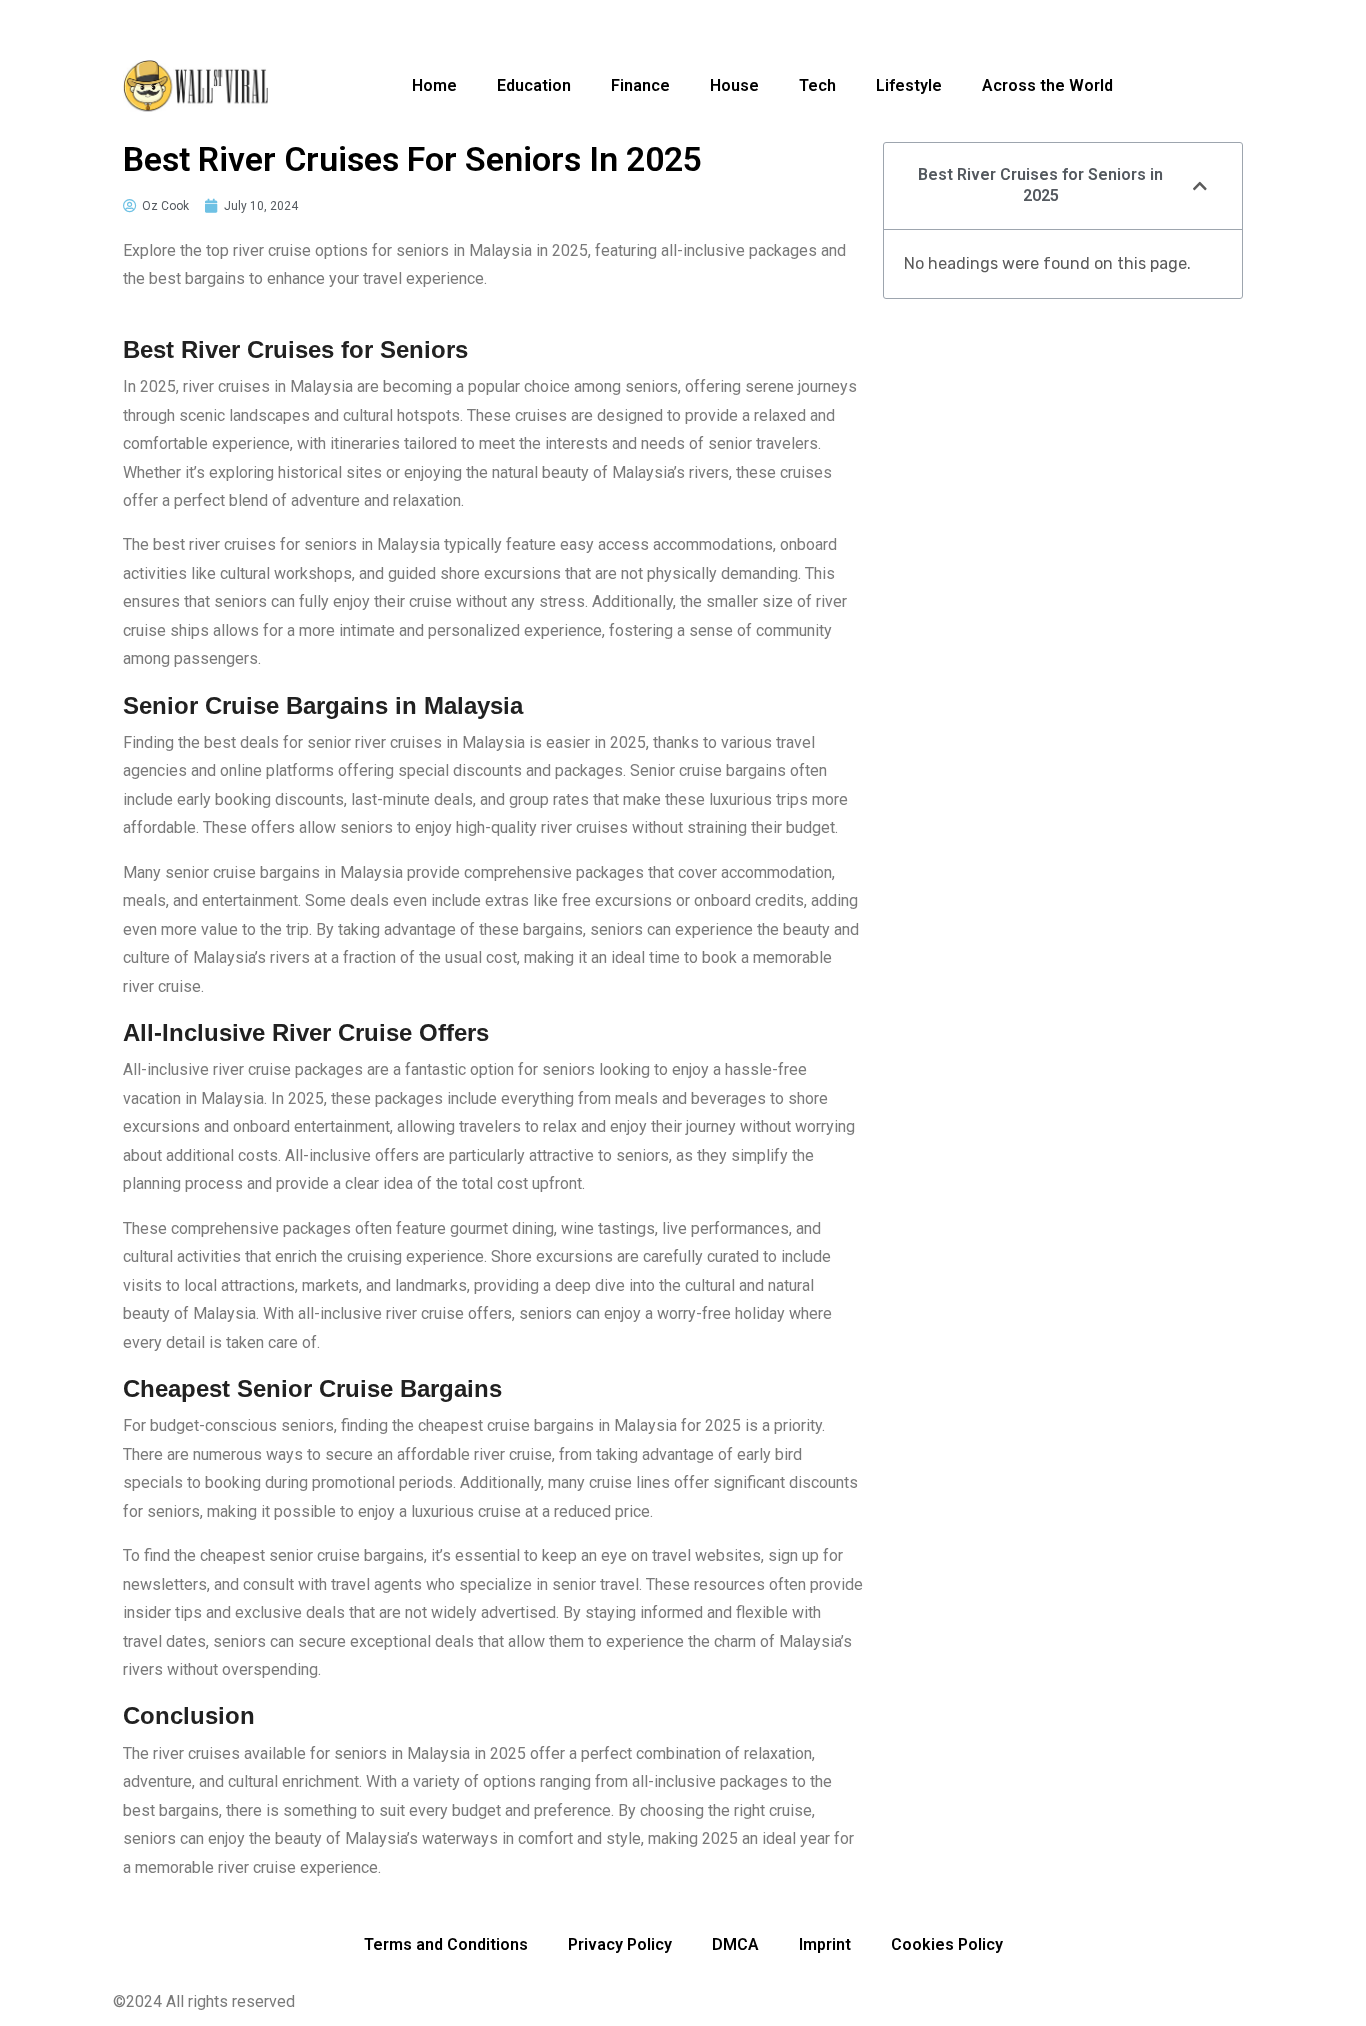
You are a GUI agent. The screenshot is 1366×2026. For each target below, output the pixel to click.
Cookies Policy (947, 1944)
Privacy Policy (620, 1944)
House (734, 85)
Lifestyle (909, 85)
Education (534, 85)
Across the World (1047, 85)
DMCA (735, 1944)
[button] (1200, 186)
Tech (817, 85)
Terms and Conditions (446, 1944)
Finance (640, 85)
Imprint (825, 1944)
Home (434, 85)
